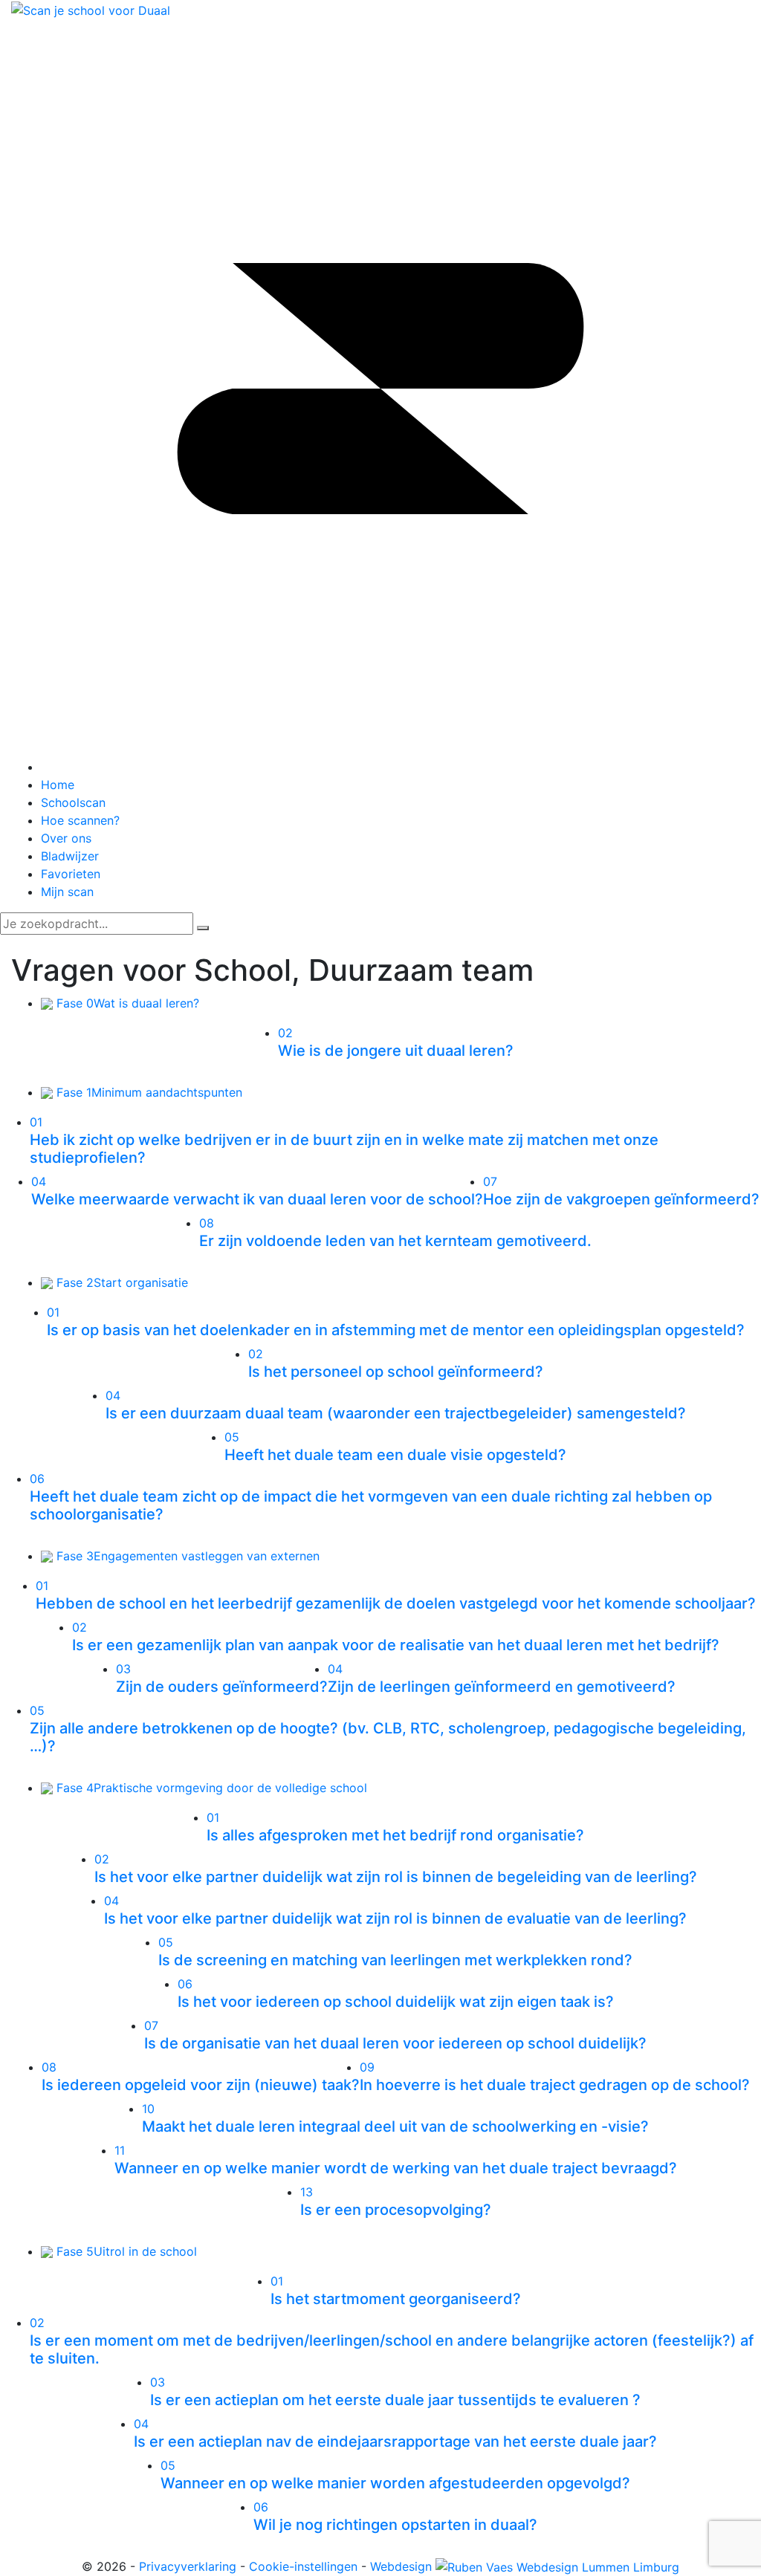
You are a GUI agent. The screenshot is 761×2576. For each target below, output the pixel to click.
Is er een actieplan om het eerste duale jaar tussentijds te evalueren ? (395, 2400)
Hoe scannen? (80, 820)
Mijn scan (67, 892)
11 (120, 2150)
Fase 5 (125, 2251)
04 (39, 1181)
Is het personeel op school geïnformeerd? (396, 1372)
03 (123, 1669)
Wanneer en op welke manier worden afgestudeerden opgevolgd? (395, 2483)
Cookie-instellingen (303, 2566)
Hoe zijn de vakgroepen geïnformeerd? (621, 1199)
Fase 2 (120, 1282)
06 (37, 1479)
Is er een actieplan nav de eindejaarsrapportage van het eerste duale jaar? (395, 2442)
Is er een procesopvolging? (396, 2210)
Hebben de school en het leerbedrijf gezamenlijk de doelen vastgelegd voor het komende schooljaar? (396, 1603)
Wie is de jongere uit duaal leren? (396, 1051)
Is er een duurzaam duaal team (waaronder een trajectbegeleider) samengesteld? (396, 1413)
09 (367, 2067)
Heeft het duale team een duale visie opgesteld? (395, 1455)
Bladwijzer (70, 856)
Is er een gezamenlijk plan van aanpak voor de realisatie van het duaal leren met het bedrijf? (396, 1645)
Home (58, 785)
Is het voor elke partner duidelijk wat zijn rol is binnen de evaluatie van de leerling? (395, 1918)
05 (232, 1437)
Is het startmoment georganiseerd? (396, 2299)
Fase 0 (126, 1003)
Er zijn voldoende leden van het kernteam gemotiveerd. (395, 1241)
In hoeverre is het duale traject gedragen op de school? (555, 2085)
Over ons (66, 838)
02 (285, 1033)
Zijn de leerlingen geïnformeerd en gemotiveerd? (502, 1687)
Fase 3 (186, 1556)
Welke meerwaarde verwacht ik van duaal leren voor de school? (257, 1199)
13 (307, 2192)
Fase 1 (148, 1092)
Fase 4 (210, 1788)
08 (207, 1223)
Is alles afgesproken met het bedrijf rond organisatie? (395, 1835)
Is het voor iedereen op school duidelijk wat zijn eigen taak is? (396, 2002)
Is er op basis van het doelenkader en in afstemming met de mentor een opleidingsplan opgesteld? (396, 1330)
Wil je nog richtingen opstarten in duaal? (395, 2525)
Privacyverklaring (188, 2566)
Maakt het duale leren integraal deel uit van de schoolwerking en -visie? (395, 2126)
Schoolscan (73, 802)
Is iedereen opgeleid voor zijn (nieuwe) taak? (201, 2085)
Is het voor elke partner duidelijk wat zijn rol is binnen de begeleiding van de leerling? (396, 1877)
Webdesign (403, 2566)
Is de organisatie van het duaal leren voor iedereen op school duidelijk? (395, 2043)
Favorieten (71, 874)
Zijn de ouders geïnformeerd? (222, 1687)
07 (490, 1181)
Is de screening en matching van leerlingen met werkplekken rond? (395, 1960)
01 (36, 1122)
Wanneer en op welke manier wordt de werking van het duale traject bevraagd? (396, 2168)
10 (148, 2109)
